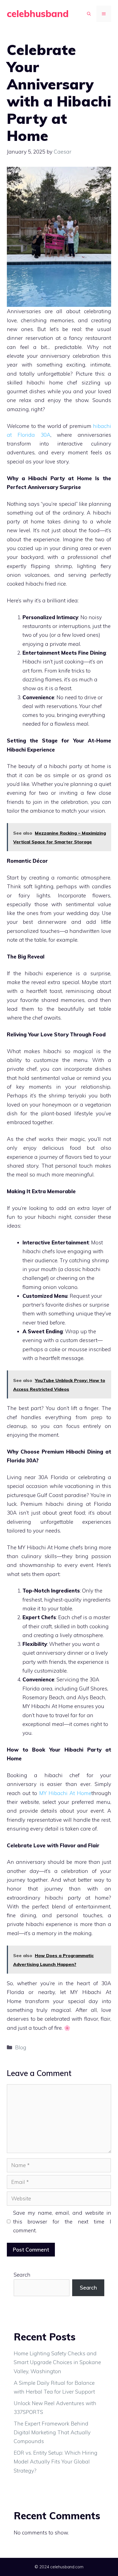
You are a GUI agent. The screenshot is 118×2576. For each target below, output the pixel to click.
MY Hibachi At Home (65, 1793)
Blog (21, 2047)
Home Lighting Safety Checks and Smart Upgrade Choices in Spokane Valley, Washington (57, 2362)
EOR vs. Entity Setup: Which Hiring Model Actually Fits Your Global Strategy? (56, 2462)
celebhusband (38, 14)
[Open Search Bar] (89, 14)
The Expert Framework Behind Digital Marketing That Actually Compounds (52, 2432)
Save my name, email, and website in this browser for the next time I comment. (62, 2222)
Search (22, 2275)
